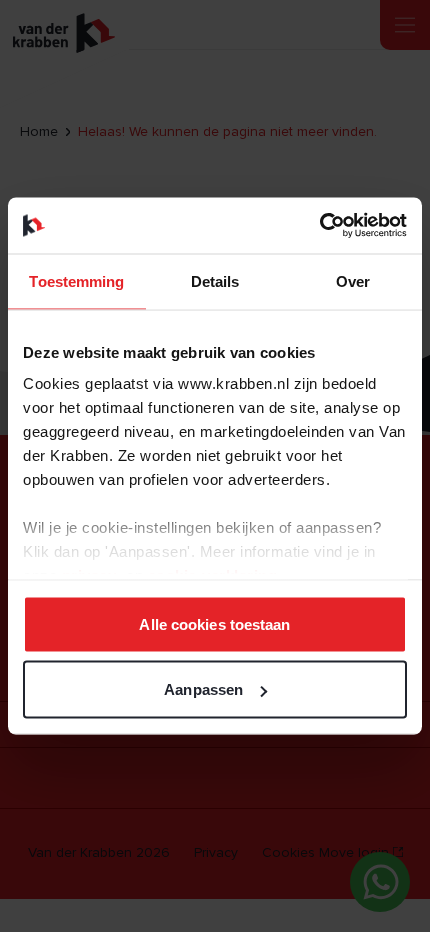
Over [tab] (353, 280)
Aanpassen (203, 689)
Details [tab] (215, 280)
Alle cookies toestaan (214, 623)
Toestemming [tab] (76, 280)
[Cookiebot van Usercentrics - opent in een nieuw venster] (319, 226)
